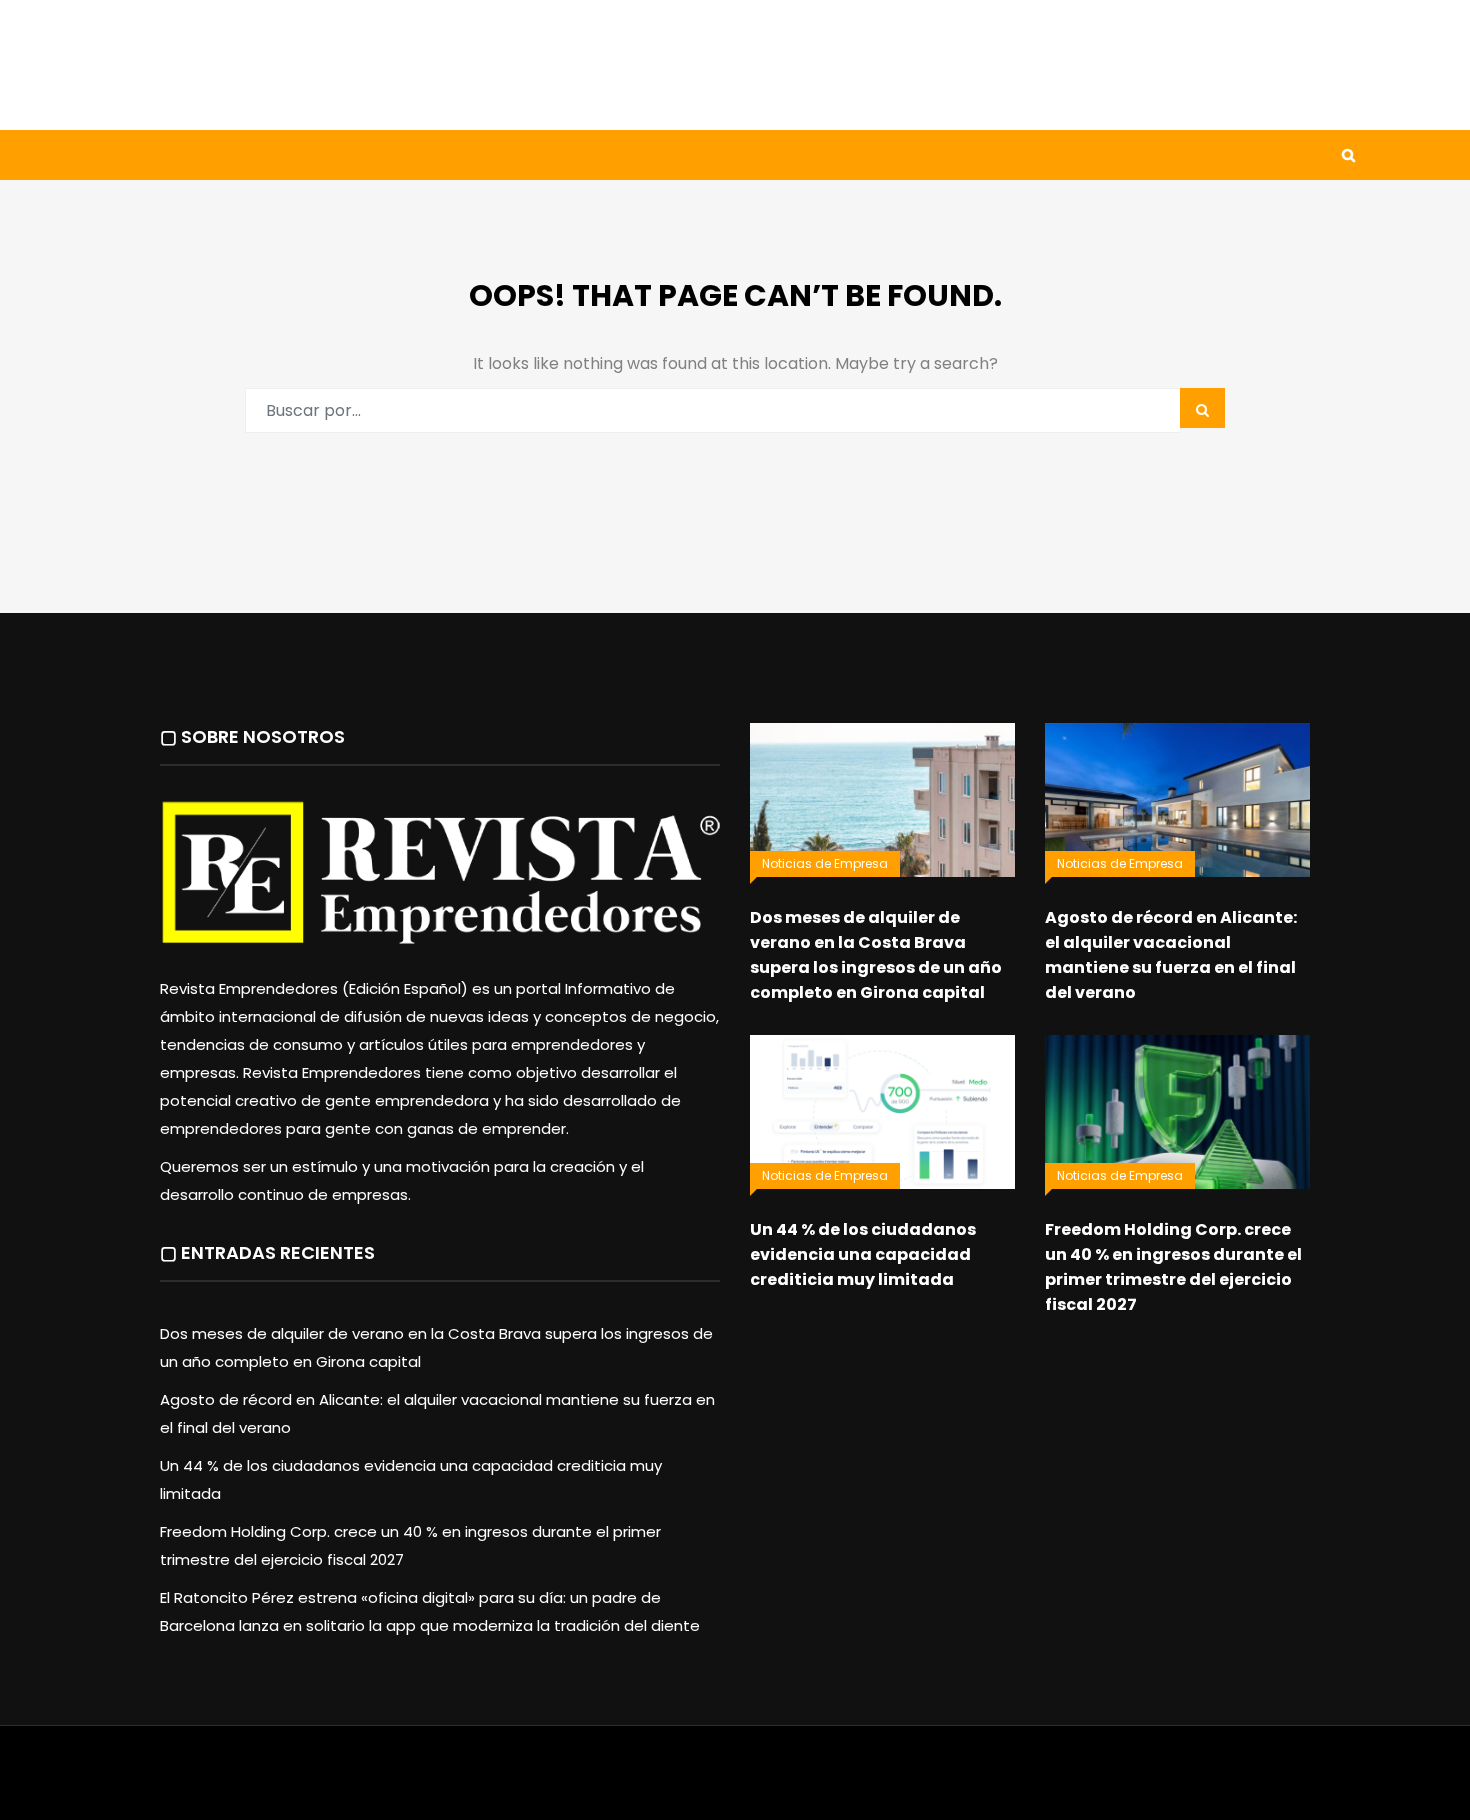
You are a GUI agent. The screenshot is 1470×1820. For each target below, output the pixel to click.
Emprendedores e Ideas (644, 155)
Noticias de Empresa (825, 863)
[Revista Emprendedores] (315, 64)
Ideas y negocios (444, 155)
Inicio (159, 155)
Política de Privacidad (860, 1783)
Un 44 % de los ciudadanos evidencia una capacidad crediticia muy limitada (863, 1254)
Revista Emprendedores (603, 1783)
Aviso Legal (736, 1783)
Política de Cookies (1013, 1783)
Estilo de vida (279, 155)
